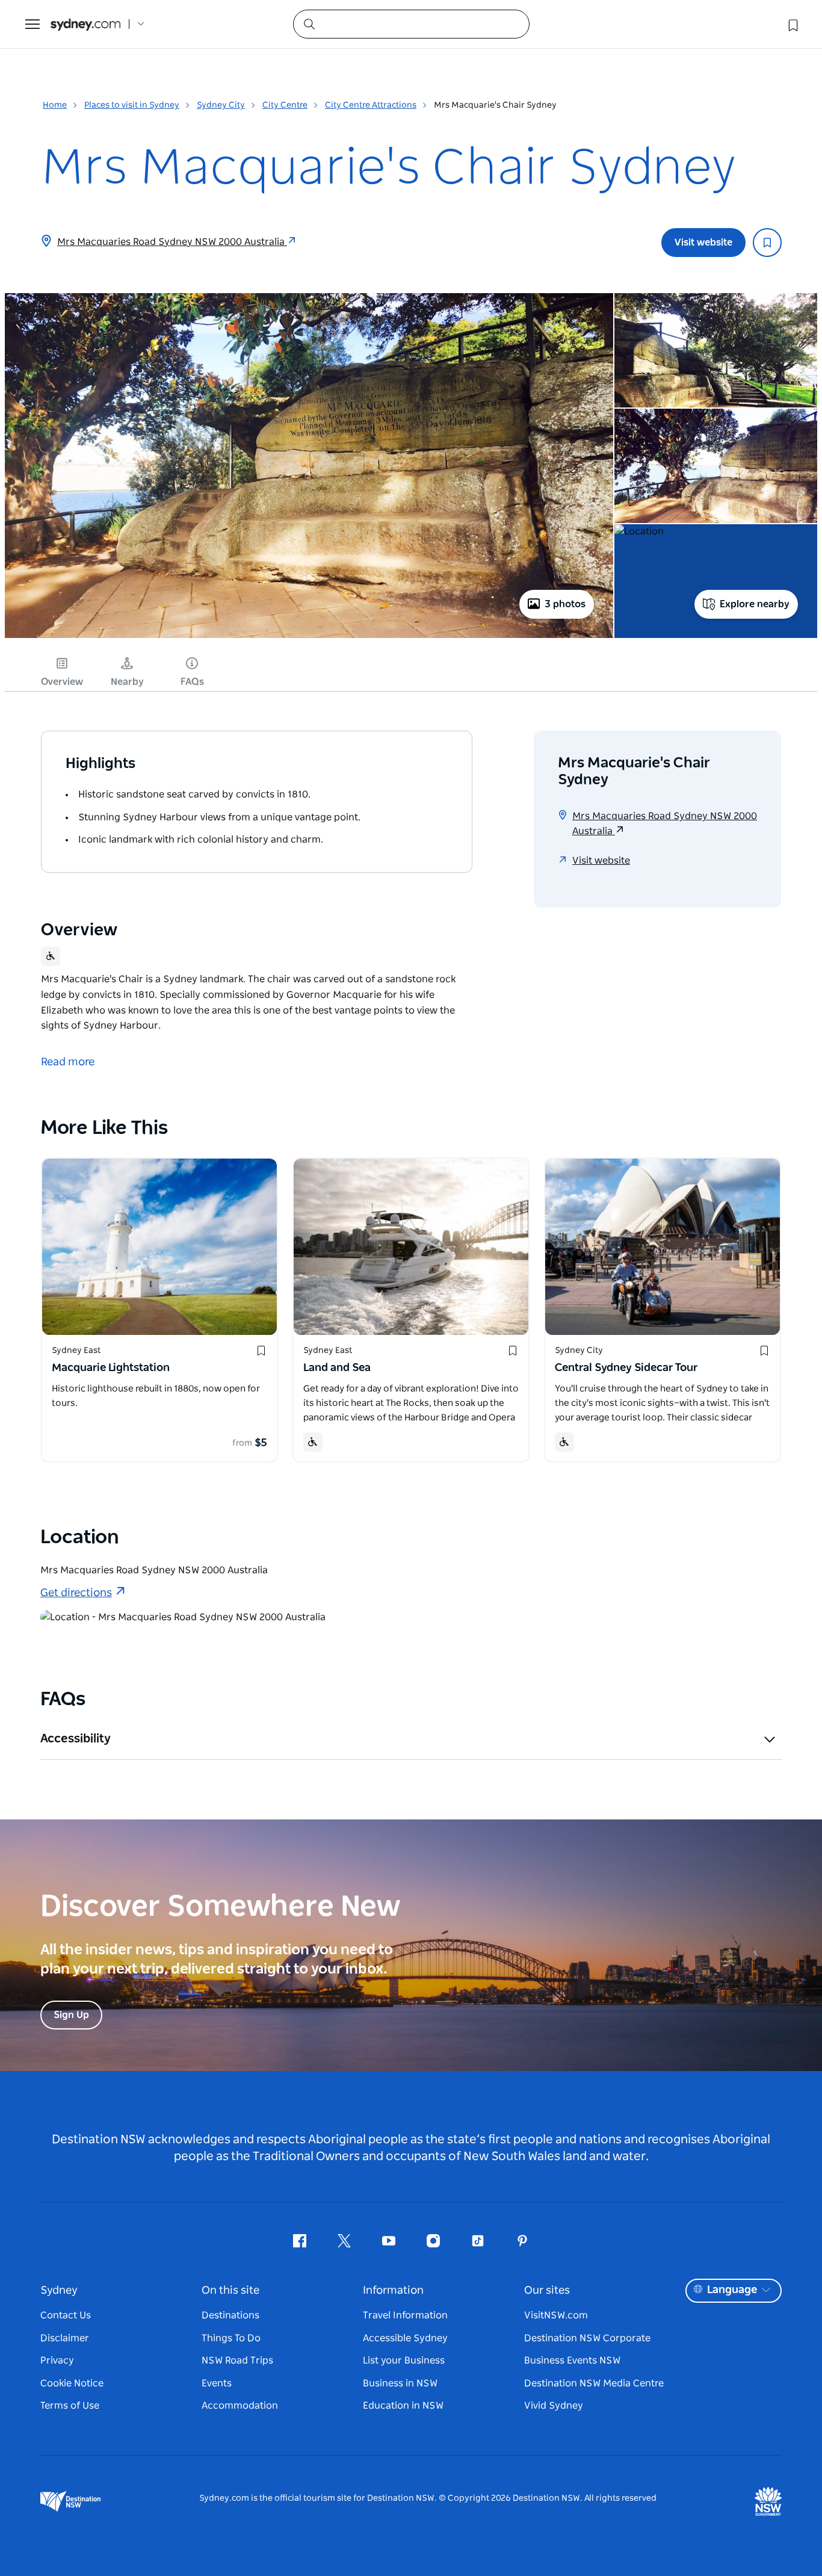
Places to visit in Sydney (132, 105)
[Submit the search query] (309, 23)
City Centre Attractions (371, 105)
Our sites (547, 2291)
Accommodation (240, 2406)
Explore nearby (755, 604)
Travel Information (405, 2315)
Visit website (703, 243)
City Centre (285, 105)
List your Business (404, 2361)
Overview (62, 682)
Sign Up (71, 2015)
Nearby (127, 682)
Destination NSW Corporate (587, 2338)
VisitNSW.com (556, 2315)
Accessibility (76, 1739)
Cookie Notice (72, 2383)
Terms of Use (70, 2406)
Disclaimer (65, 2338)
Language (732, 2290)
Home (55, 105)
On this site (230, 2291)
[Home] (85, 24)
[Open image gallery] (309, 637)
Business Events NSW (572, 2361)
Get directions (76, 1593)
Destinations (230, 2315)
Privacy (57, 2361)
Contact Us (66, 2315)
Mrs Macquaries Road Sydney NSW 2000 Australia (172, 242)
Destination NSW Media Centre (594, 2383)
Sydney (59, 2291)
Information (393, 2291)
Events (217, 2383)
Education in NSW (403, 2406)
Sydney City (221, 105)
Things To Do (231, 2338)
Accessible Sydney (405, 2338)
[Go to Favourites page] (792, 24)
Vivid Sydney (554, 2406)
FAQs (192, 682)
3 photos (565, 604)
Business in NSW (400, 2383)
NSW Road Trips (237, 2361)
